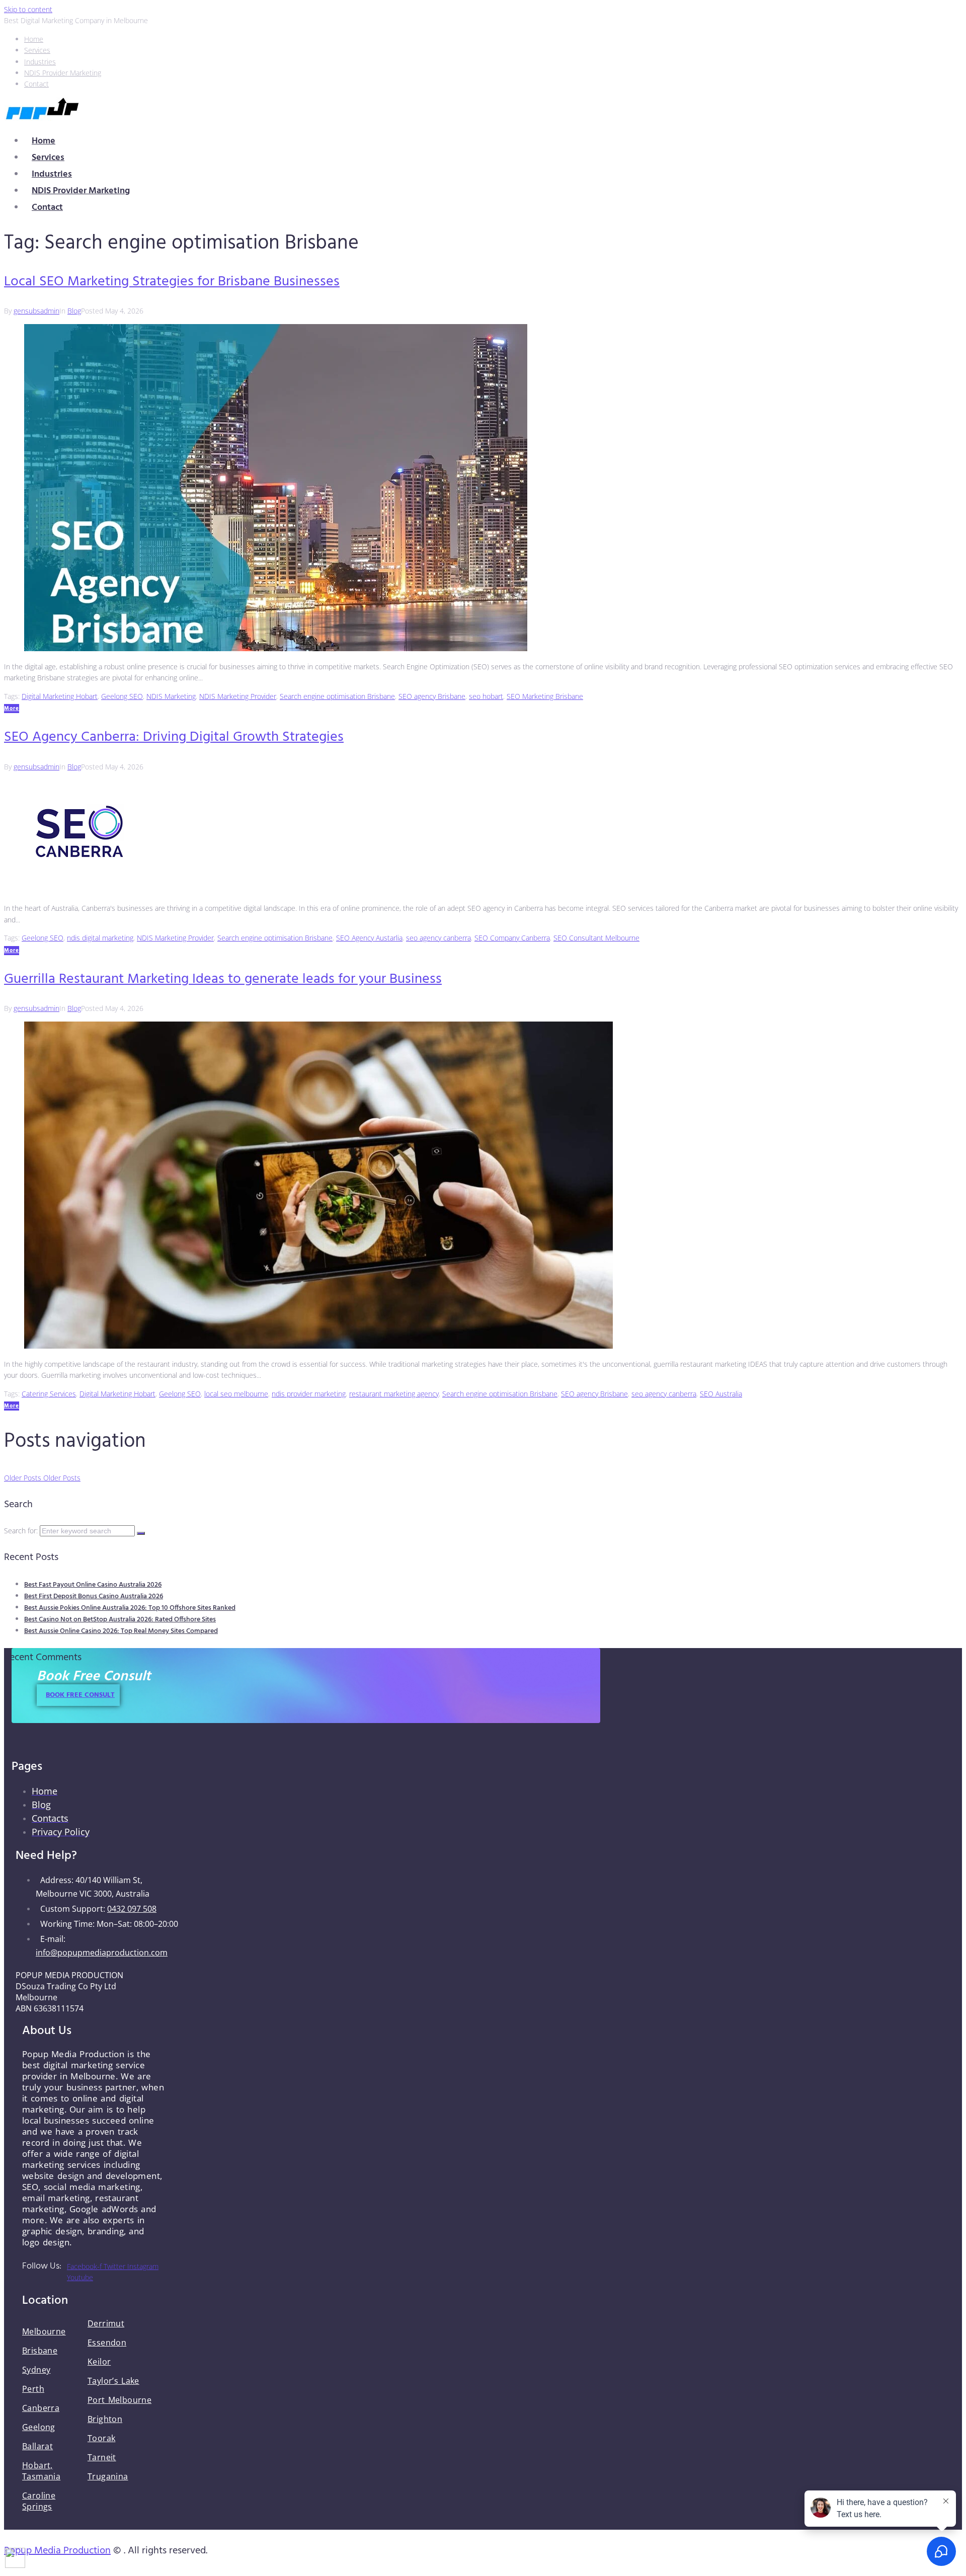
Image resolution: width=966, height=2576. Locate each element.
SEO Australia (721, 1394)
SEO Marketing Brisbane (545, 696)
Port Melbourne (119, 2400)
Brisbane (40, 2351)
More (12, 709)
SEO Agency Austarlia (369, 938)
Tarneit (102, 2457)
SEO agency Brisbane (432, 696)
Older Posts (42, 1478)
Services (48, 158)
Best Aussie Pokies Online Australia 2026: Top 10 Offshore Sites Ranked (130, 1608)
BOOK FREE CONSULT (80, 1695)
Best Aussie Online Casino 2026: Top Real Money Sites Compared (121, 1631)
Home (44, 141)
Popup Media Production (57, 2551)
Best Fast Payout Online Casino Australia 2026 (93, 1585)
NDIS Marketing (171, 696)
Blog (74, 311)
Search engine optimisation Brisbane (337, 696)
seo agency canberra (438, 938)
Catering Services (49, 1394)
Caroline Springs (39, 2501)
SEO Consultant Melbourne (596, 938)
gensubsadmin (36, 311)
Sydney (36, 2370)
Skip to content (28, 9)
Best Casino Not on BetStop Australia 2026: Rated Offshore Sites (120, 1620)
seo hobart (486, 696)
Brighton (105, 2419)
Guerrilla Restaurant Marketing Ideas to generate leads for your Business (223, 979)
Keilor (99, 2362)
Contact (47, 208)
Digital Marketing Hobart (60, 696)
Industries (52, 174)
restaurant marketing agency (394, 1394)
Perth (33, 2389)
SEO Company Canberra (512, 938)
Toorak (101, 2438)
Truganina (108, 2476)
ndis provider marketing (309, 1394)
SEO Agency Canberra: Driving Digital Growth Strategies (174, 737)
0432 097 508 (132, 1909)
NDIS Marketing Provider (238, 696)
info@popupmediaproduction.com (102, 1953)
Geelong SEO (122, 696)
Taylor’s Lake (113, 2381)
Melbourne (44, 2331)
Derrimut (106, 2323)
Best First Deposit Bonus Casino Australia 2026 (94, 1596)
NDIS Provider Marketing (81, 191)
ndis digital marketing (100, 938)
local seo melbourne (236, 1394)
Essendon (107, 2343)
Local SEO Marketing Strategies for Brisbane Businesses (172, 282)
